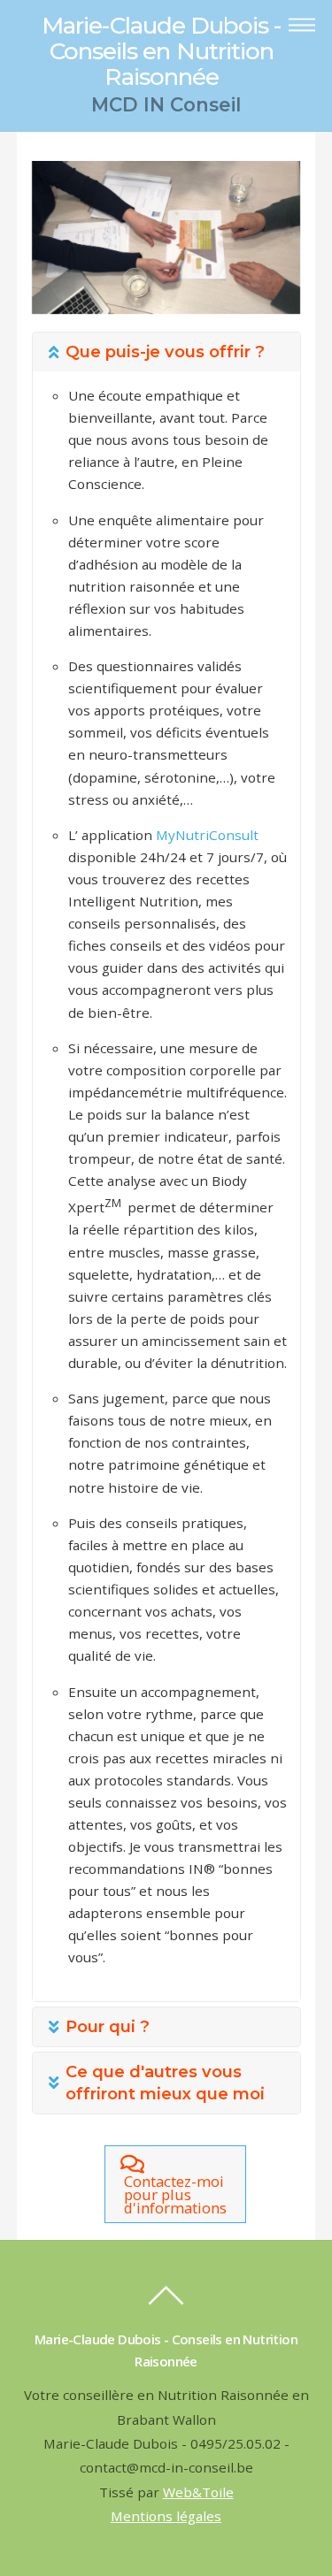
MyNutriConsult (206, 835)
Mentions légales (166, 2516)
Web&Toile (198, 2492)
